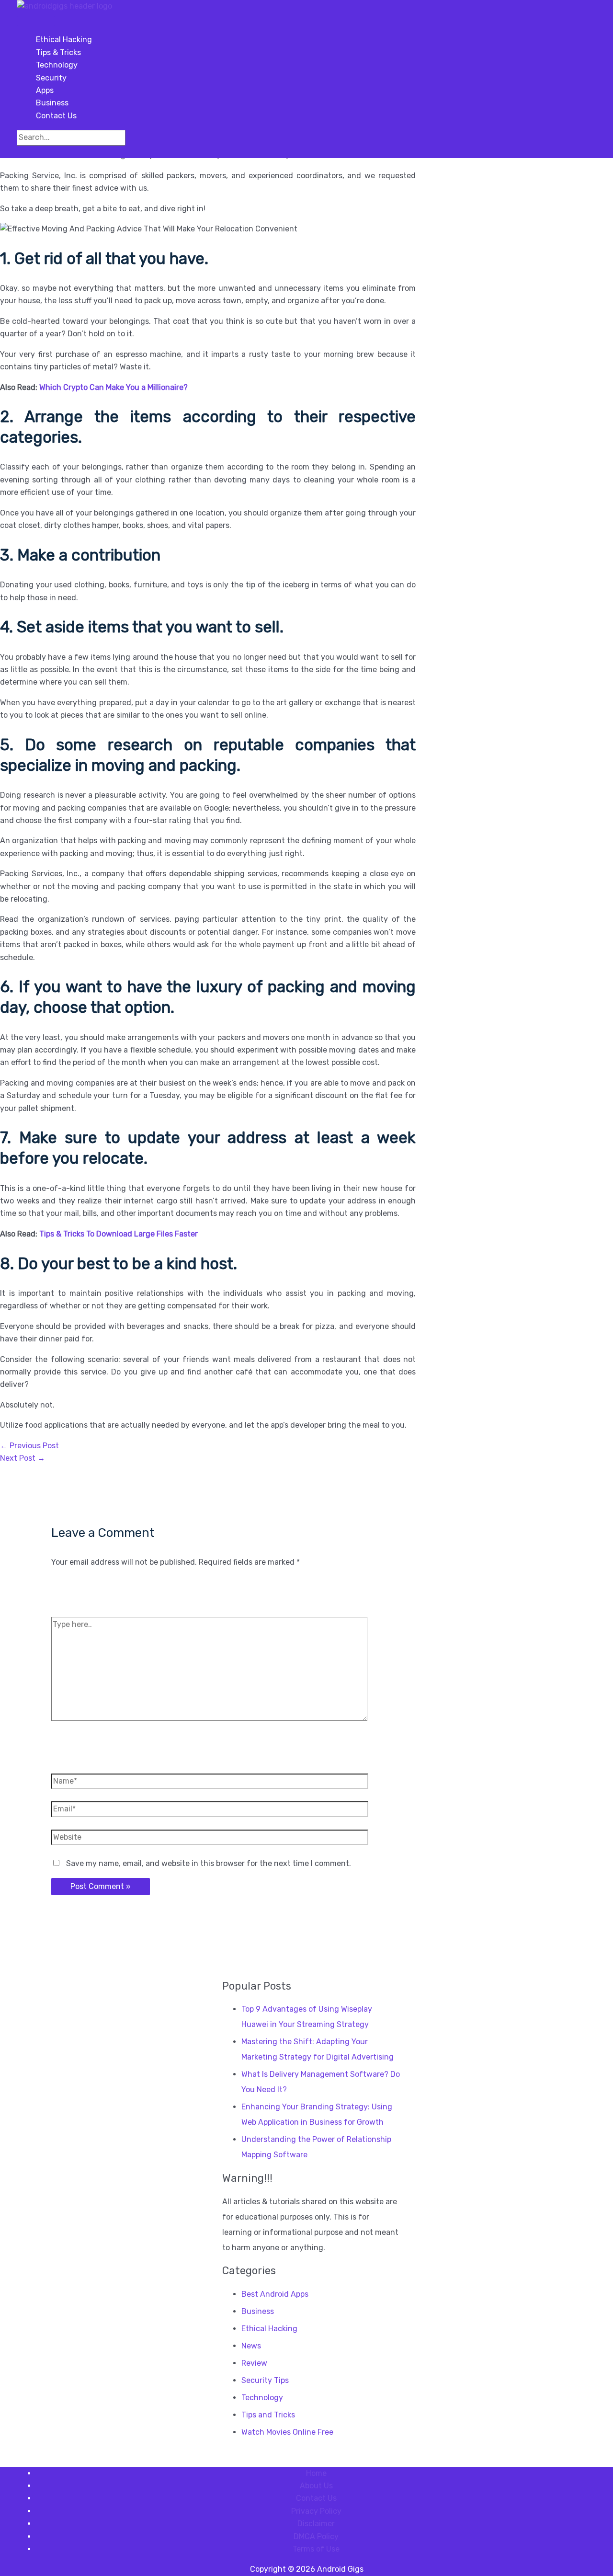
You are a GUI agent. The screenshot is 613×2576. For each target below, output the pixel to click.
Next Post (23, 1458)
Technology (57, 65)
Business (52, 103)
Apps (45, 90)
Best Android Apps (275, 2294)
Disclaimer (316, 2524)
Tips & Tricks (58, 52)
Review (254, 2363)
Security (51, 78)
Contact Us (56, 116)
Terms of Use (316, 2549)
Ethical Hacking (64, 40)
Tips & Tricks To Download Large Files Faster (119, 1234)
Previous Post (29, 1446)
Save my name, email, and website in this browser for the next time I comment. (209, 1863)
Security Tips (265, 2380)
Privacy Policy (316, 2511)
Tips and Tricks (268, 2415)
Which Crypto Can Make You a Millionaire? (114, 387)
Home (316, 2473)
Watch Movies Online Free (287, 2432)
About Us (316, 2486)
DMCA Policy (316, 2536)
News (251, 2346)
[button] (20, 152)
